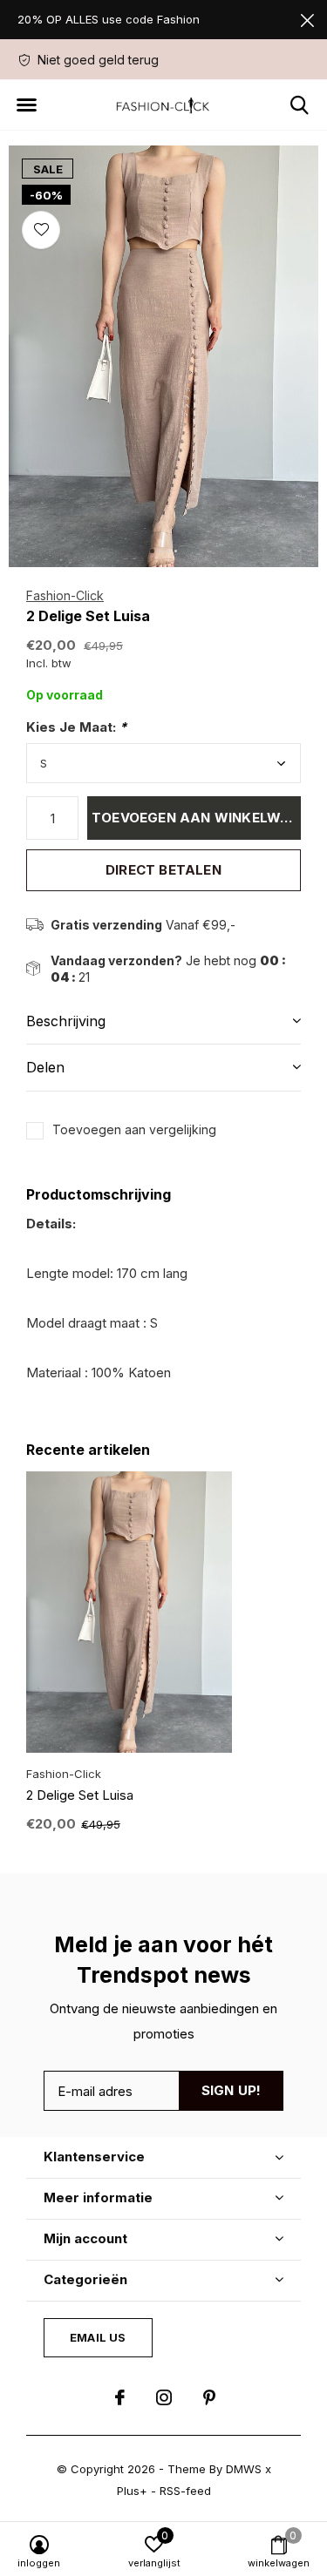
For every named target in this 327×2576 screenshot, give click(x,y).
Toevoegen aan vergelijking (134, 1129)
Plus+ (132, 2491)
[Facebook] (120, 2397)
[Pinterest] (209, 2397)
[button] (26, 105)
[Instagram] (164, 2397)
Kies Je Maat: (76, 727)
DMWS (244, 2469)
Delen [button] (45, 1067)
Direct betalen (163, 870)
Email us (98, 2337)
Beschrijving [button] (66, 1021)
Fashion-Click (65, 595)
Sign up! (232, 2090)
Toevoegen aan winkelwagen (196, 818)
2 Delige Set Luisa (80, 1795)
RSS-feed (185, 2491)
